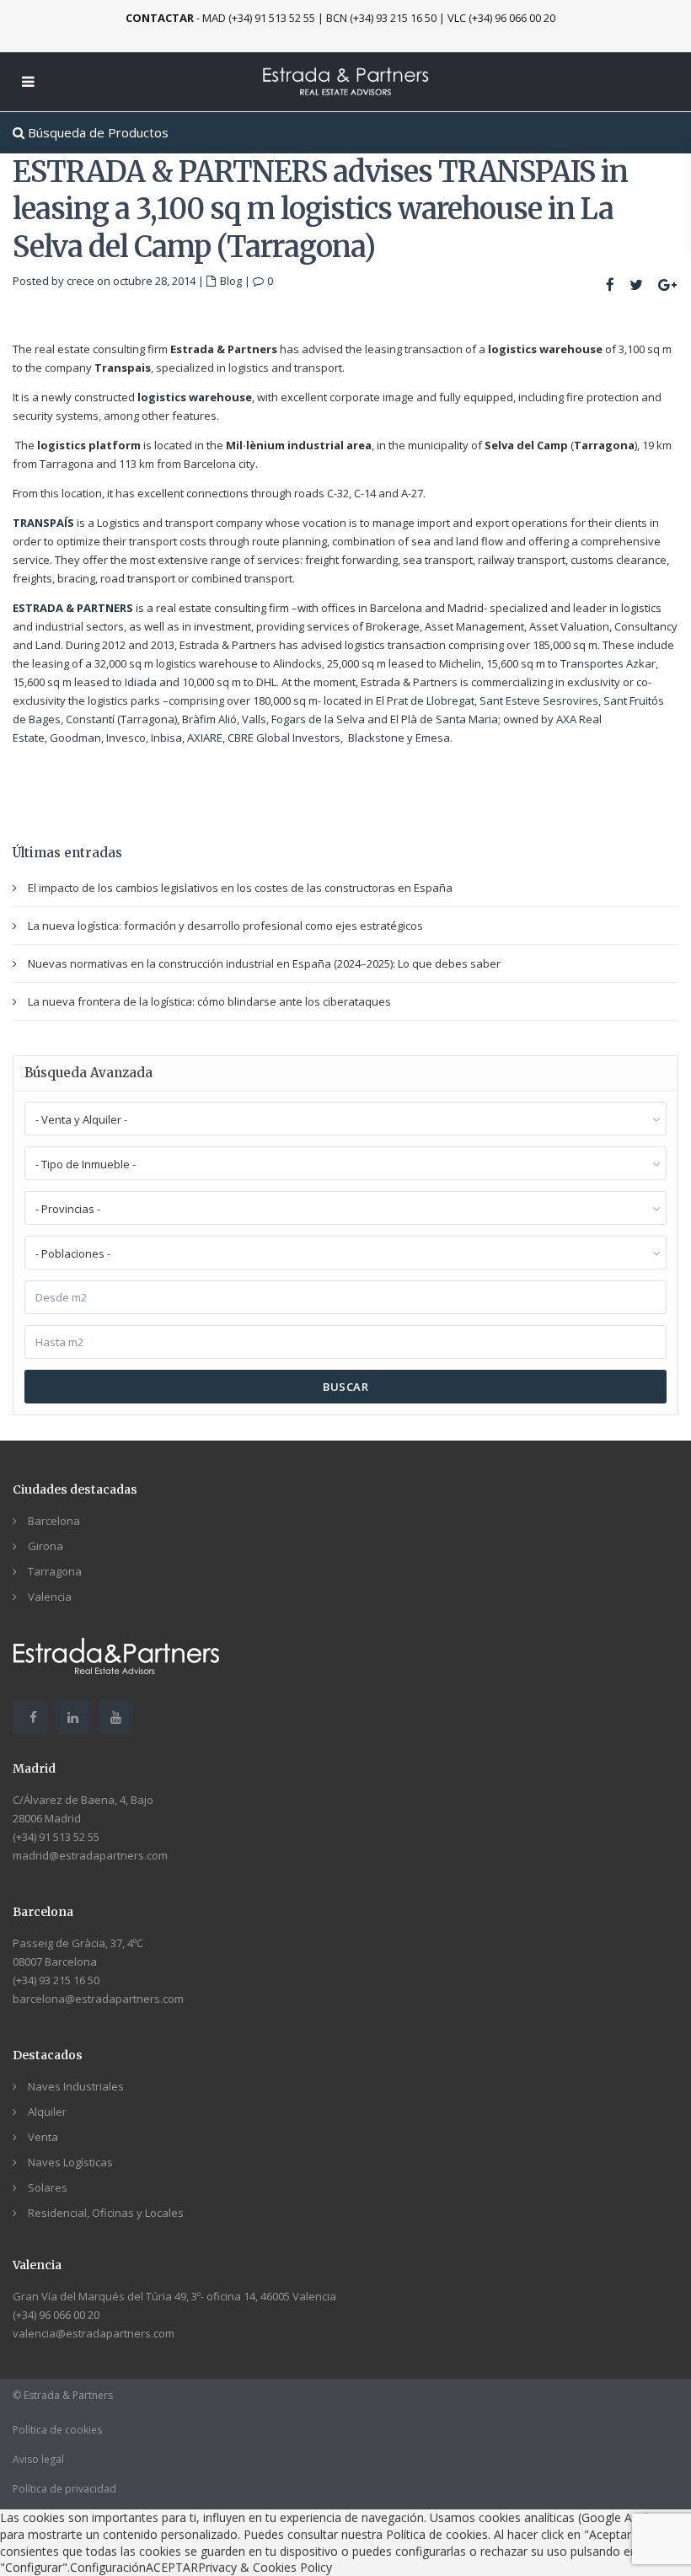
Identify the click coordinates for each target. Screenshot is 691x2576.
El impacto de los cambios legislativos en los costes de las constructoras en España (240, 888)
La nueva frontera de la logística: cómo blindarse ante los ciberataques (209, 1001)
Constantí (90, 719)
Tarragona (55, 1571)
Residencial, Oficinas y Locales (106, 2213)
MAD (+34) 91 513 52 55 (259, 18)
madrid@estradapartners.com (90, 1855)
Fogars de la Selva (318, 719)
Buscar (345, 1387)
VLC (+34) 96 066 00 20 (501, 18)
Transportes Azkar (608, 663)
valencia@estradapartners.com (94, 2333)
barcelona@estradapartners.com (98, 1999)
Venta (43, 2137)
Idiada (141, 682)
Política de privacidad (64, 2489)
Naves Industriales (76, 2086)
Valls (254, 719)
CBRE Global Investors (284, 738)
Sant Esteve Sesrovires (539, 700)
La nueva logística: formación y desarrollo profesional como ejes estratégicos (225, 926)
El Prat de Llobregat (425, 700)
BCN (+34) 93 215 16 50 (381, 18)
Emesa (433, 738)
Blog (231, 281)
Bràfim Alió (209, 719)
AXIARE (205, 738)
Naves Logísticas (70, 2162)
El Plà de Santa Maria (444, 719)
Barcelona (54, 1521)
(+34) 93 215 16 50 (56, 1980)
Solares (48, 2187)
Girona (46, 1546)
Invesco (126, 738)
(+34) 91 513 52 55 (56, 1837)
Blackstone (376, 738)
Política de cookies (57, 2430)
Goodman (75, 738)
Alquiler (47, 2112)
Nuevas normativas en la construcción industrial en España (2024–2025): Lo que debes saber (264, 963)
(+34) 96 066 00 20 (56, 2315)
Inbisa (166, 738)
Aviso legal (38, 2459)
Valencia (50, 1597)
